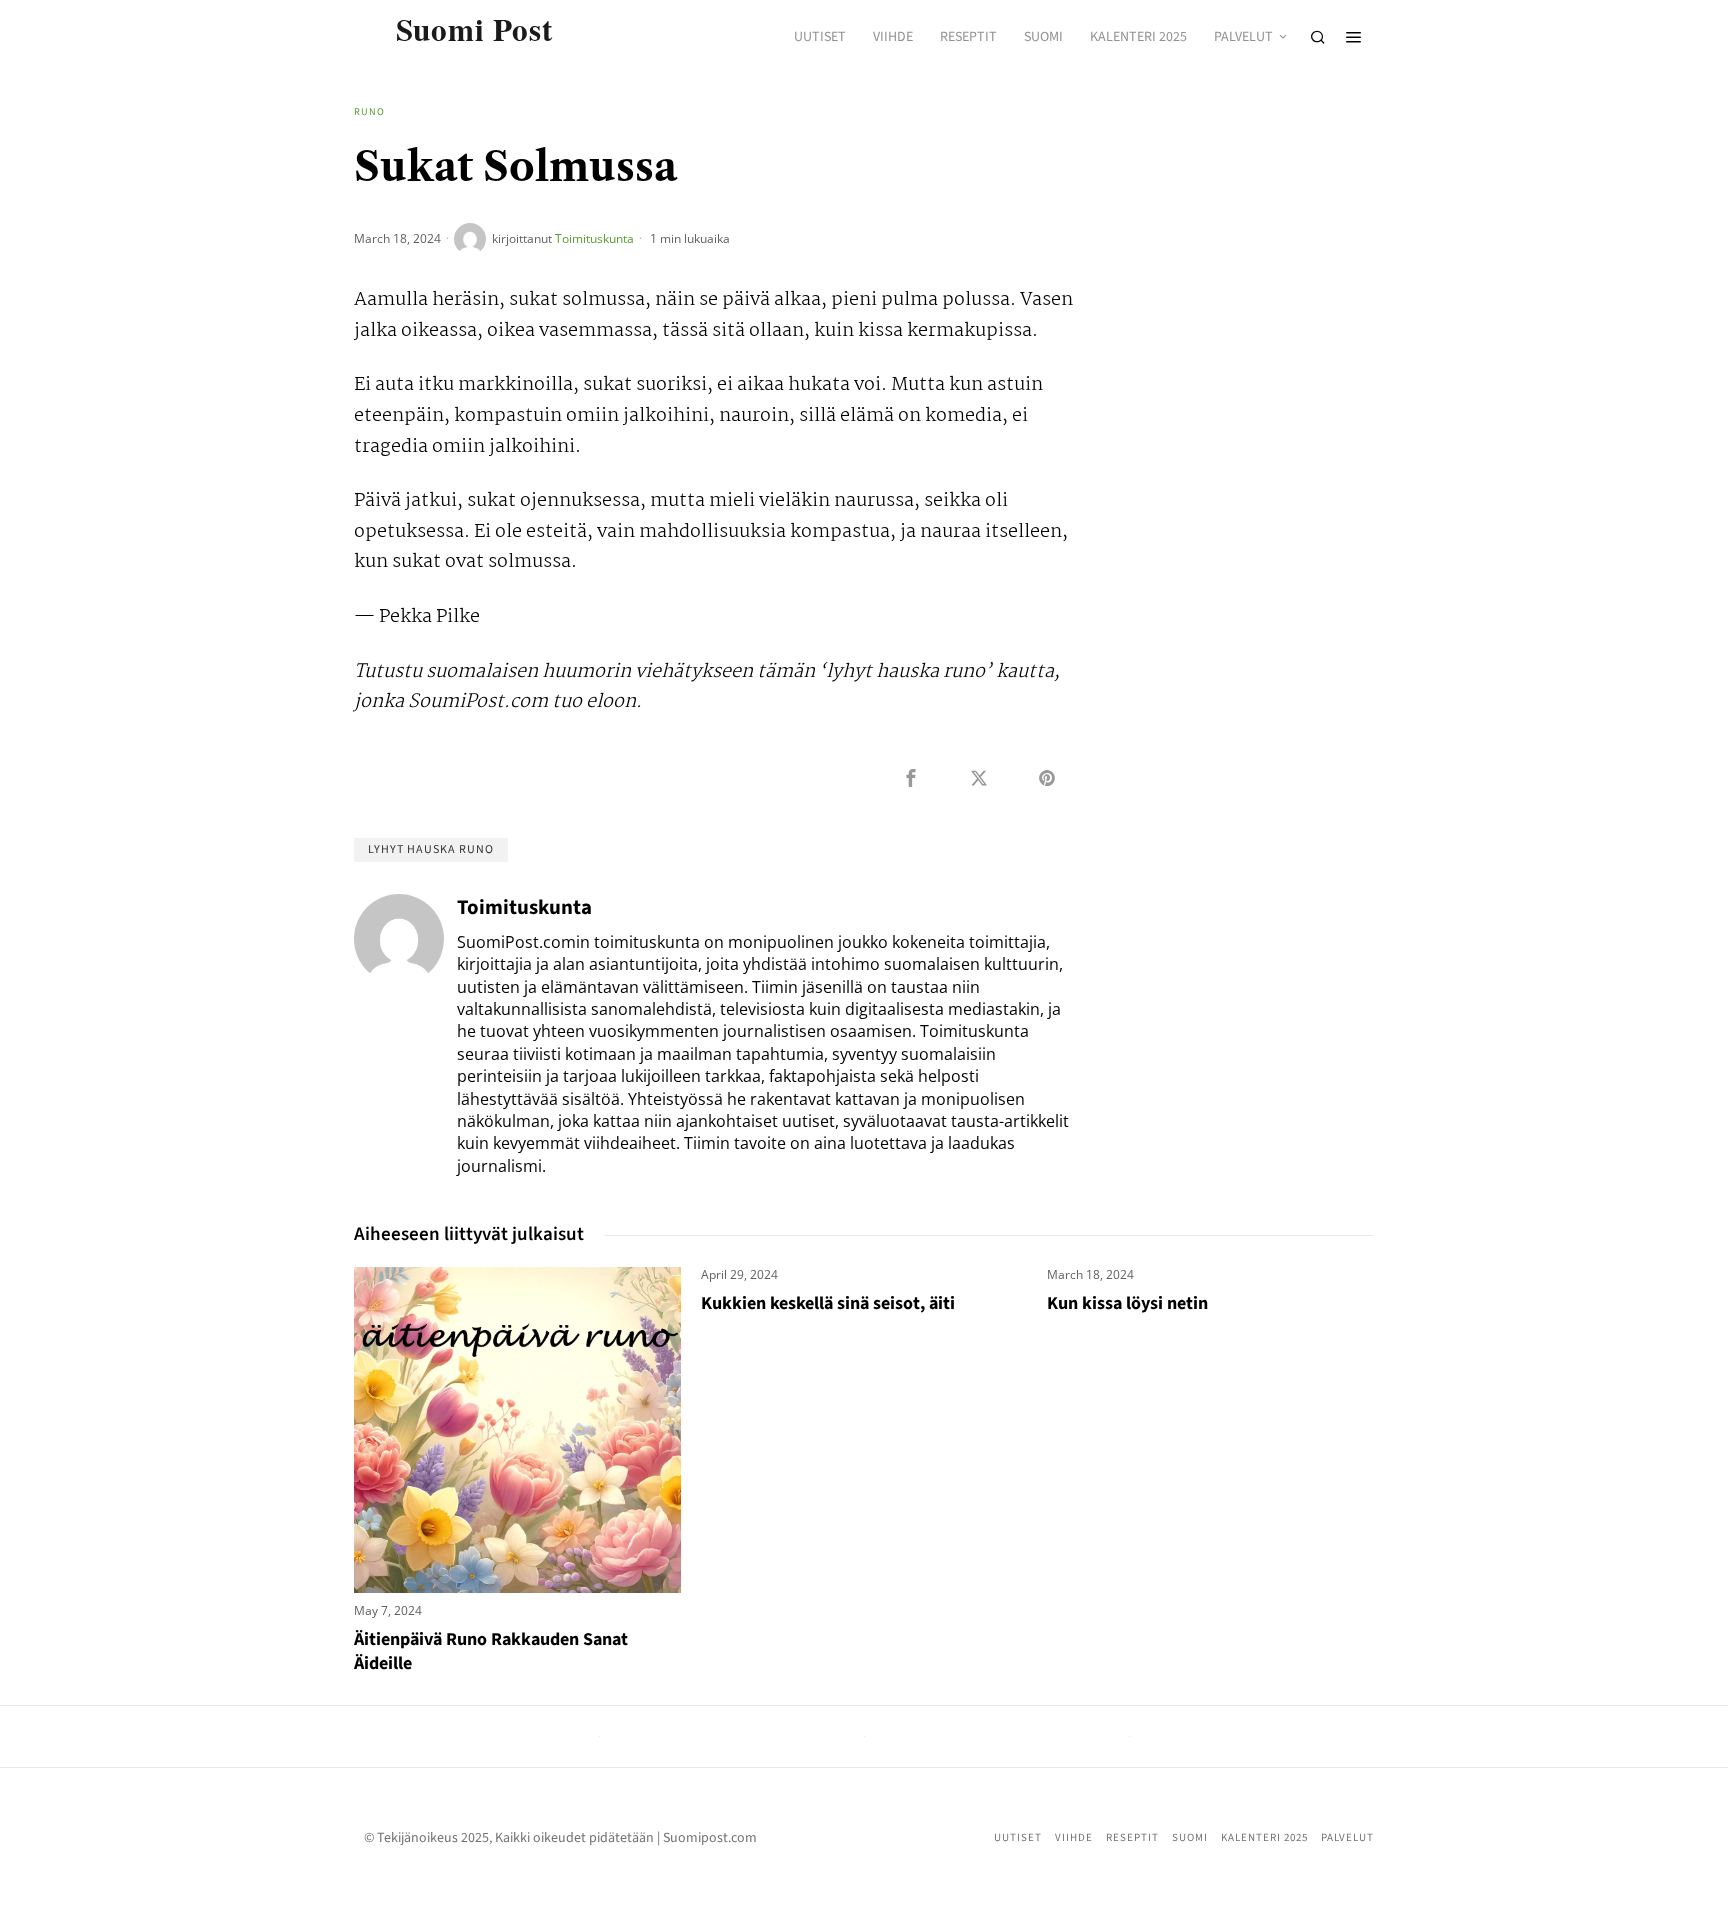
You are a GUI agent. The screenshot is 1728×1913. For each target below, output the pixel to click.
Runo (369, 112)
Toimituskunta (594, 238)
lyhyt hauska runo (431, 849)
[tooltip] (911, 778)
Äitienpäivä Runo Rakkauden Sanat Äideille (491, 1651)
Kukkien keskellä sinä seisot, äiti (828, 1303)
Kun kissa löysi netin (1127, 1303)
